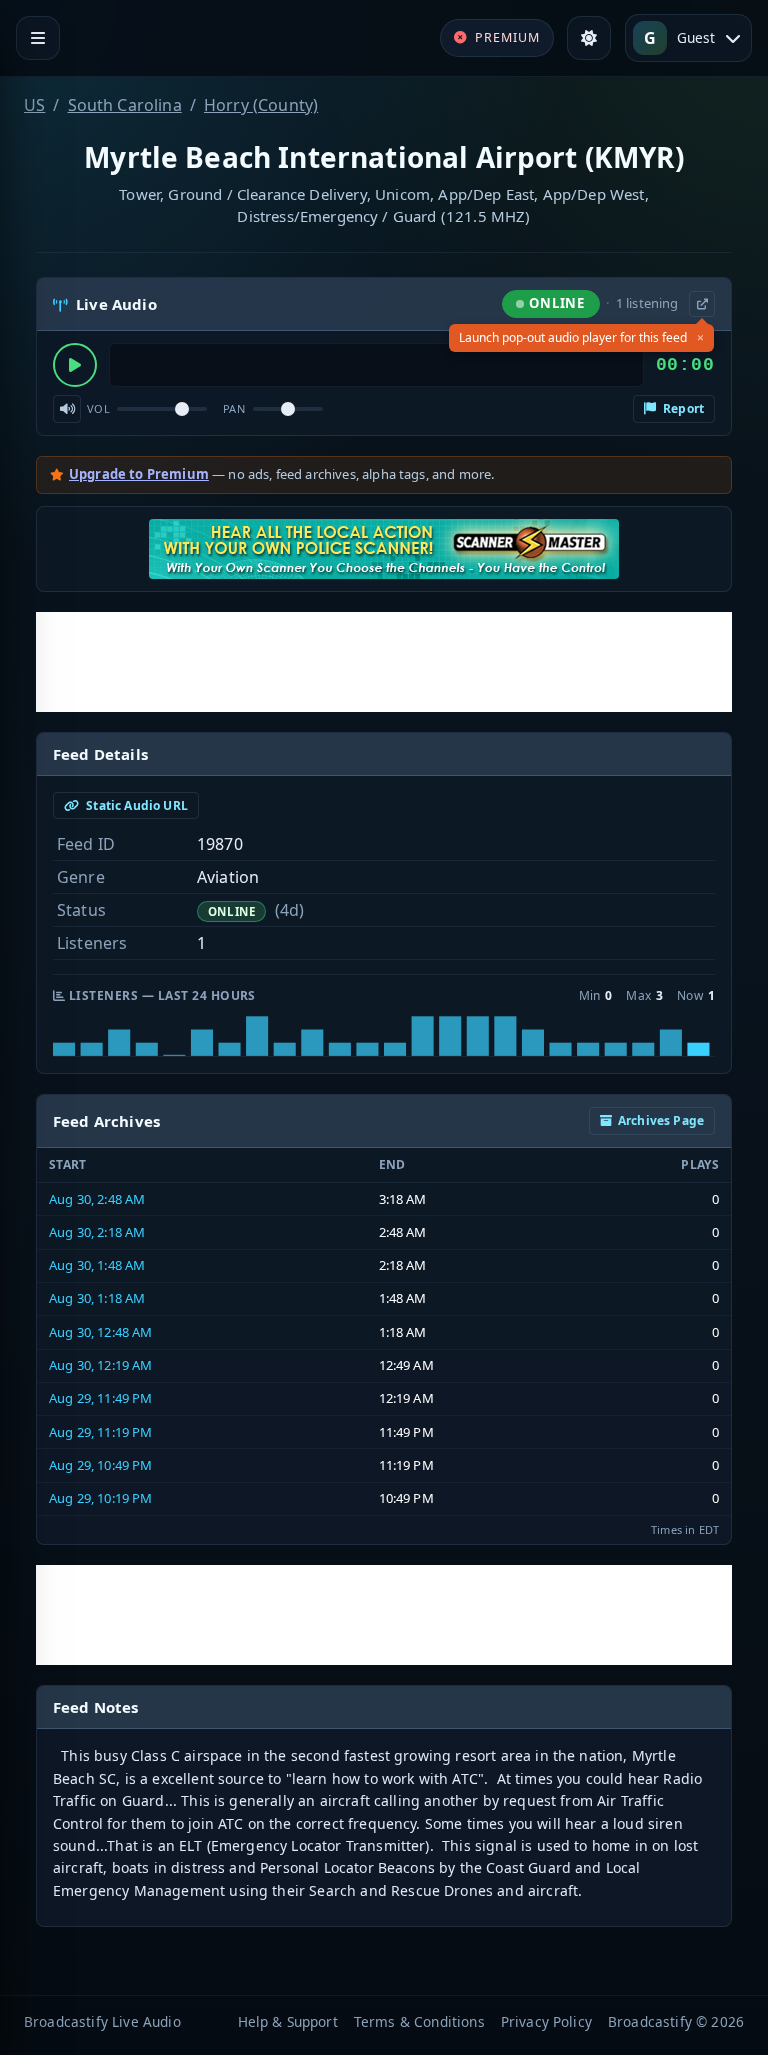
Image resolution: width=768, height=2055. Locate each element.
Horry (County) (261, 105)
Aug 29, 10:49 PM (101, 1465)
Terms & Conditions (419, 2021)
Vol (98, 408)
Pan (234, 408)
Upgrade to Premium (139, 474)
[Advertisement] (384, 662)
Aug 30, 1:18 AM (97, 1298)
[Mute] (67, 409)
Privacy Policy (546, 2021)
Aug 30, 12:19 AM (101, 1365)
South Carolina (125, 105)
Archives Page (661, 1120)
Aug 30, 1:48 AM (97, 1265)
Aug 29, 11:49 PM (101, 1398)
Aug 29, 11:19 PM (101, 1432)
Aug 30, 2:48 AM (97, 1199)
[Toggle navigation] (38, 38)
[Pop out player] (702, 304)
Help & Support (288, 2021)
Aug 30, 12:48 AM (101, 1332)
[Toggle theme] (589, 38)
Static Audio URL (135, 805)
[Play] (75, 365)
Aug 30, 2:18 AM (97, 1232)
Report (682, 408)
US (34, 105)
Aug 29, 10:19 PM (101, 1498)
